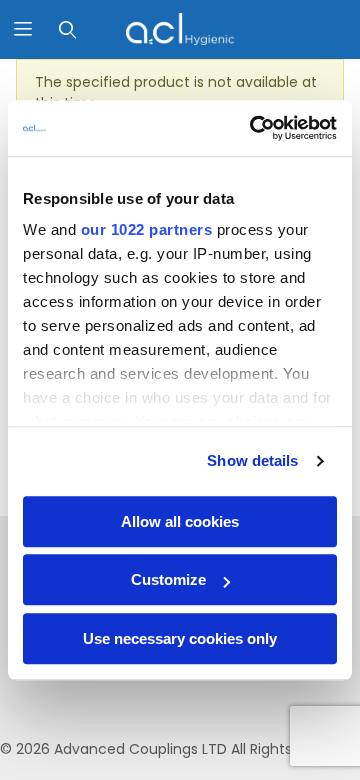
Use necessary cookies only (180, 638)
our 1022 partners (147, 229)
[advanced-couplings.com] (179, 28)
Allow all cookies (180, 521)
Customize (168, 579)
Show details (252, 460)
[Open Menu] (22, 29)
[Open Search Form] (67, 29)
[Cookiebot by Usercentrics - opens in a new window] (254, 128)
